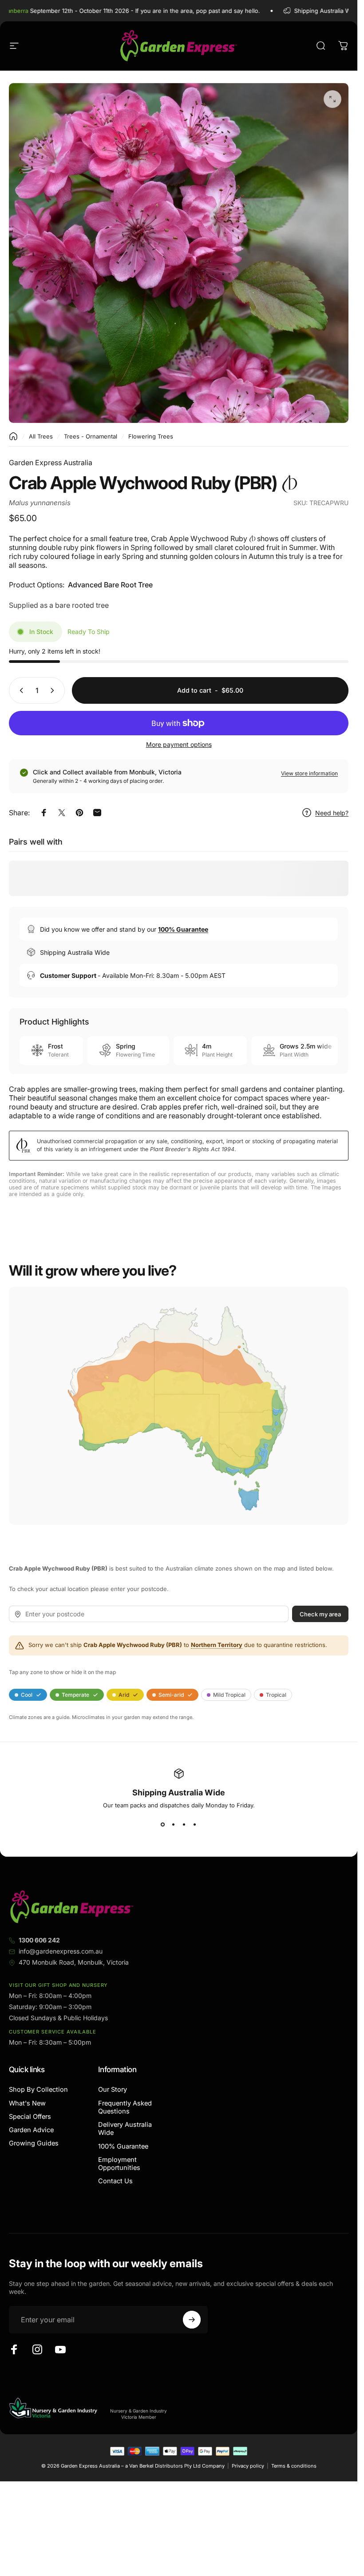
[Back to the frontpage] (13, 436)
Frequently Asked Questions (125, 2107)
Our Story (113, 2090)
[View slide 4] (195, 1825)
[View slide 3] (184, 1825)
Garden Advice (31, 2130)
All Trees (41, 436)
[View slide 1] (163, 1825)
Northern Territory (217, 1645)
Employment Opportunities (119, 2164)
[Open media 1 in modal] (332, 99)
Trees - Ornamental (91, 436)
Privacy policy (248, 2466)
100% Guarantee (123, 2146)
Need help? (332, 813)
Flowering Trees (151, 436)
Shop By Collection (38, 2090)
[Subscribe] (192, 2320)
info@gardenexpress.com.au (61, 1951)
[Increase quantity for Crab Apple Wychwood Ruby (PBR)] (54, 690)
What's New (27, 2103)
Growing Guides (34, 2143)
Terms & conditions (294, 2466)
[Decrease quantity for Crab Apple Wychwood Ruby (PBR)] (20, 690)
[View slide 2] (174, 1825)
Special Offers (30, 2117)
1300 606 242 (39, 1940)
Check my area (320, 1614)
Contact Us (115, 2181)
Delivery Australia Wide (125, 2129)
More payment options (179, 744)
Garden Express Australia (51, 463)
